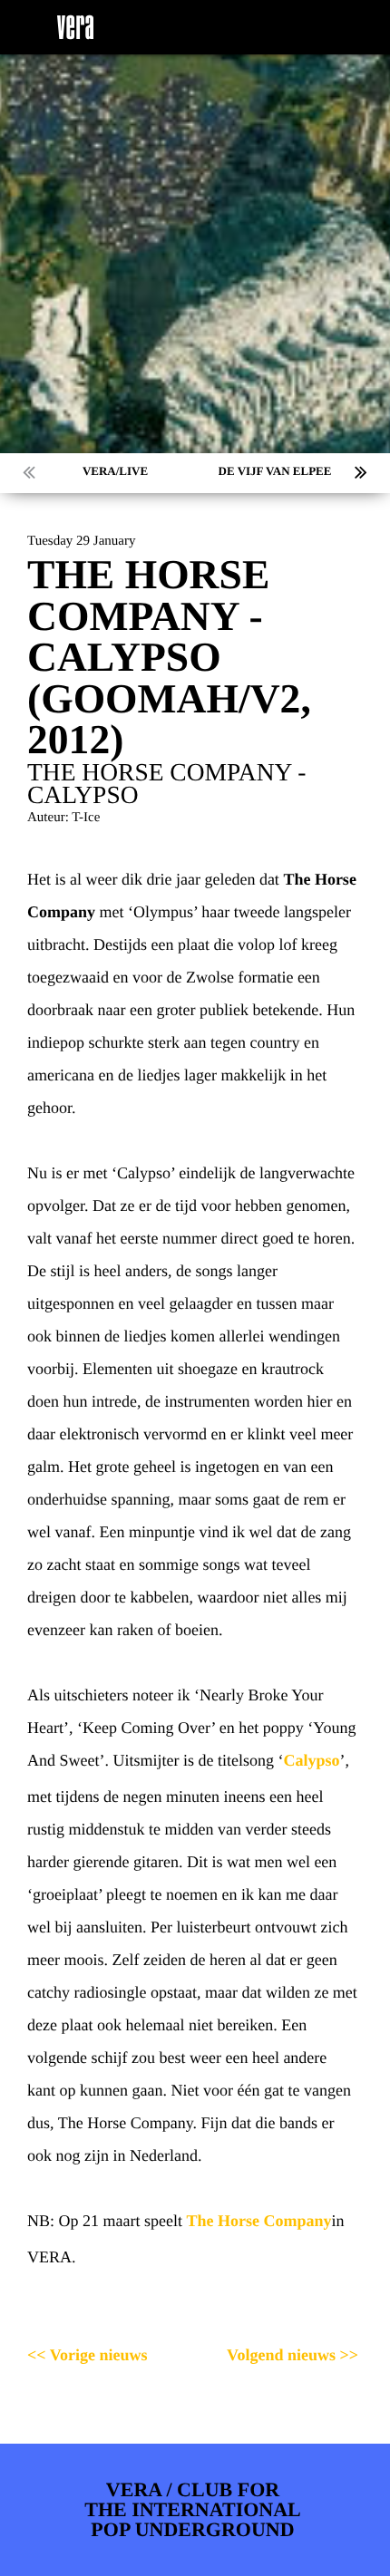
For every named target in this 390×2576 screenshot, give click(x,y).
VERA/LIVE (115, 471)
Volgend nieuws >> (292, 2355)
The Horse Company (258, 2221)
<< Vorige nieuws (88, 2355)
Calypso (311, 1760)
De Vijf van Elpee (275, 471)
